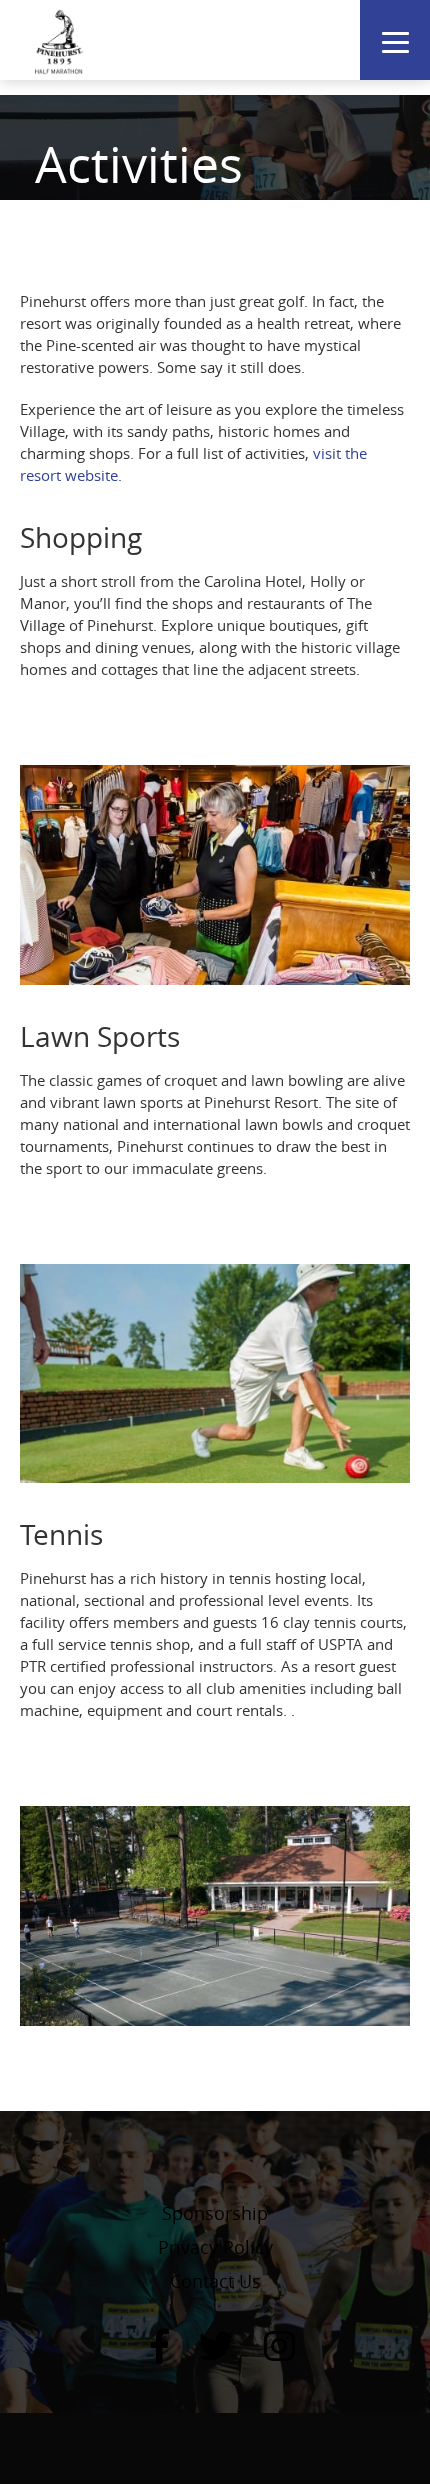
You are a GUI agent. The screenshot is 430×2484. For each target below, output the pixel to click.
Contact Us (215, 2281)
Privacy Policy (215, 2247)
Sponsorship (215, 2213)
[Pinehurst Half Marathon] (60, 40)
